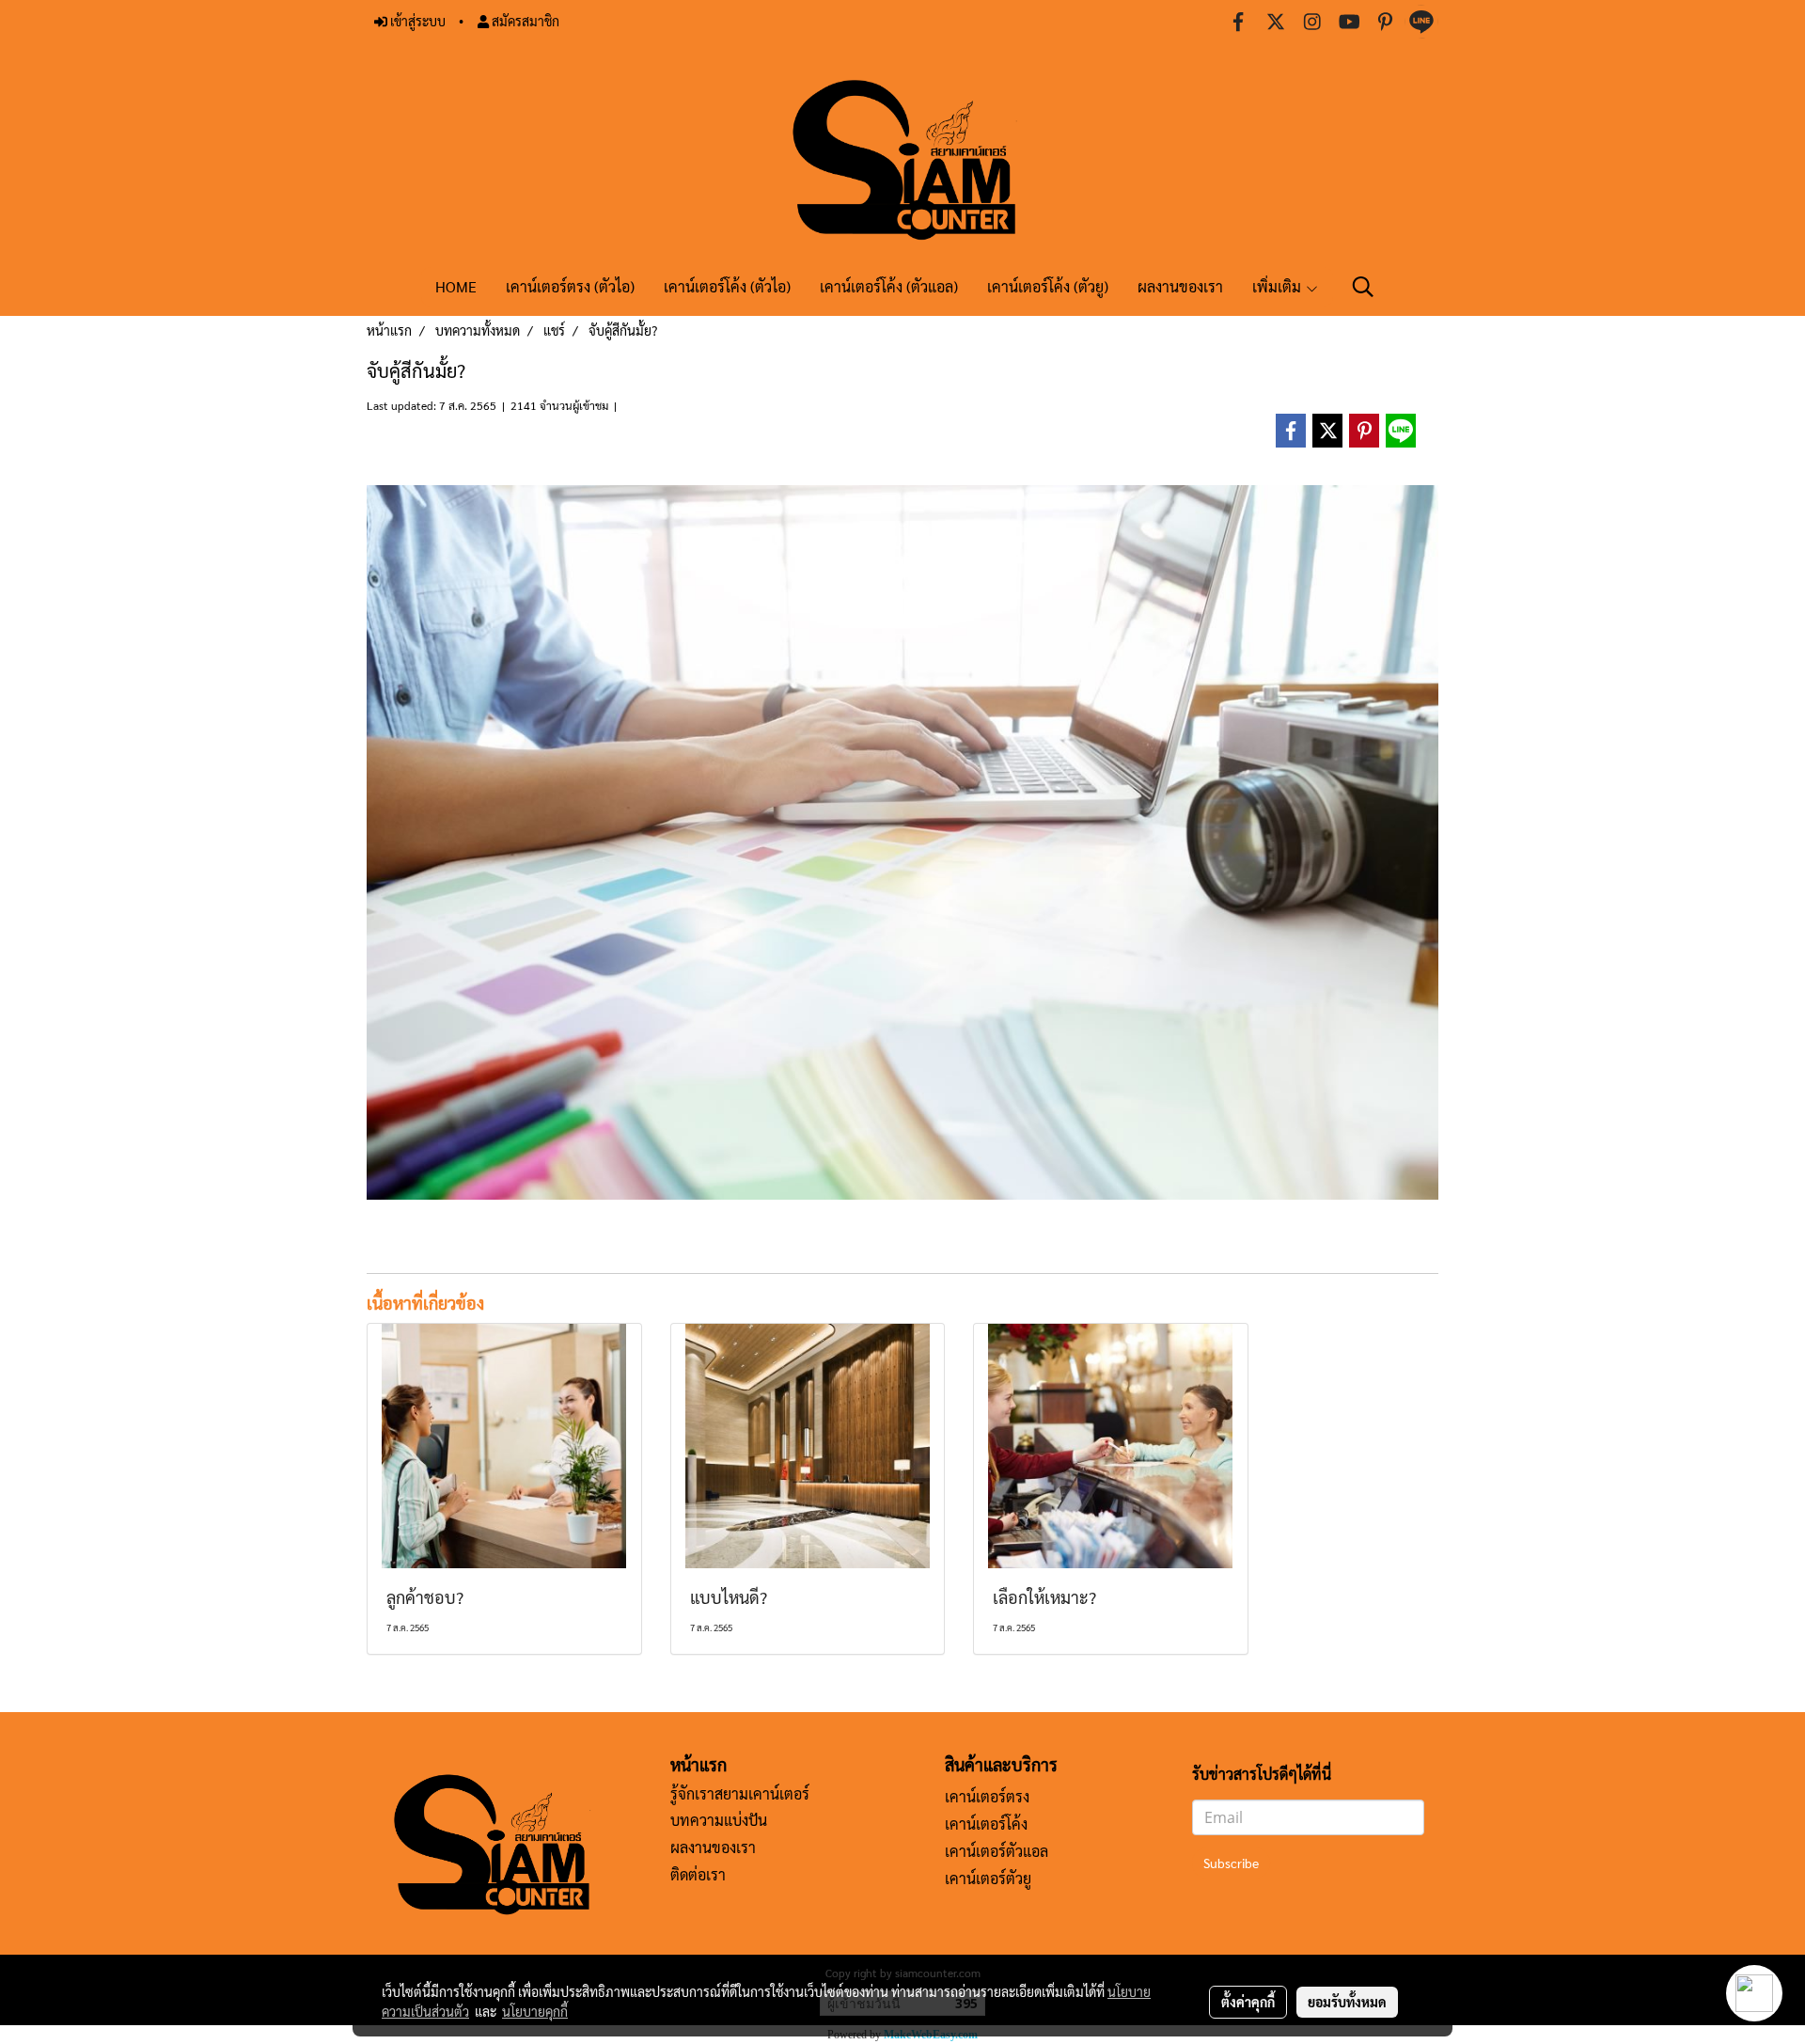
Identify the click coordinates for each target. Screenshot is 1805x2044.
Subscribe (1231, 1863)
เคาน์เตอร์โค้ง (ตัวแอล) (889, 286)
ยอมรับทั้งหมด (1347, 2002)
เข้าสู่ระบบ (416, 21)
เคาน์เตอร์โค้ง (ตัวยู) (1048, 286)
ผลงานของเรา (1180, 286)
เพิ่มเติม (1279, 286)
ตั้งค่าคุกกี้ (1248, 2002)
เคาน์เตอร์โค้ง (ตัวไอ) (727, 286)
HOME (456, 286)
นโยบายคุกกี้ (535, 2011)
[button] (1363, 287)
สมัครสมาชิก (524, 21)
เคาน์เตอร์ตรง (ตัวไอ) (570, 286)
